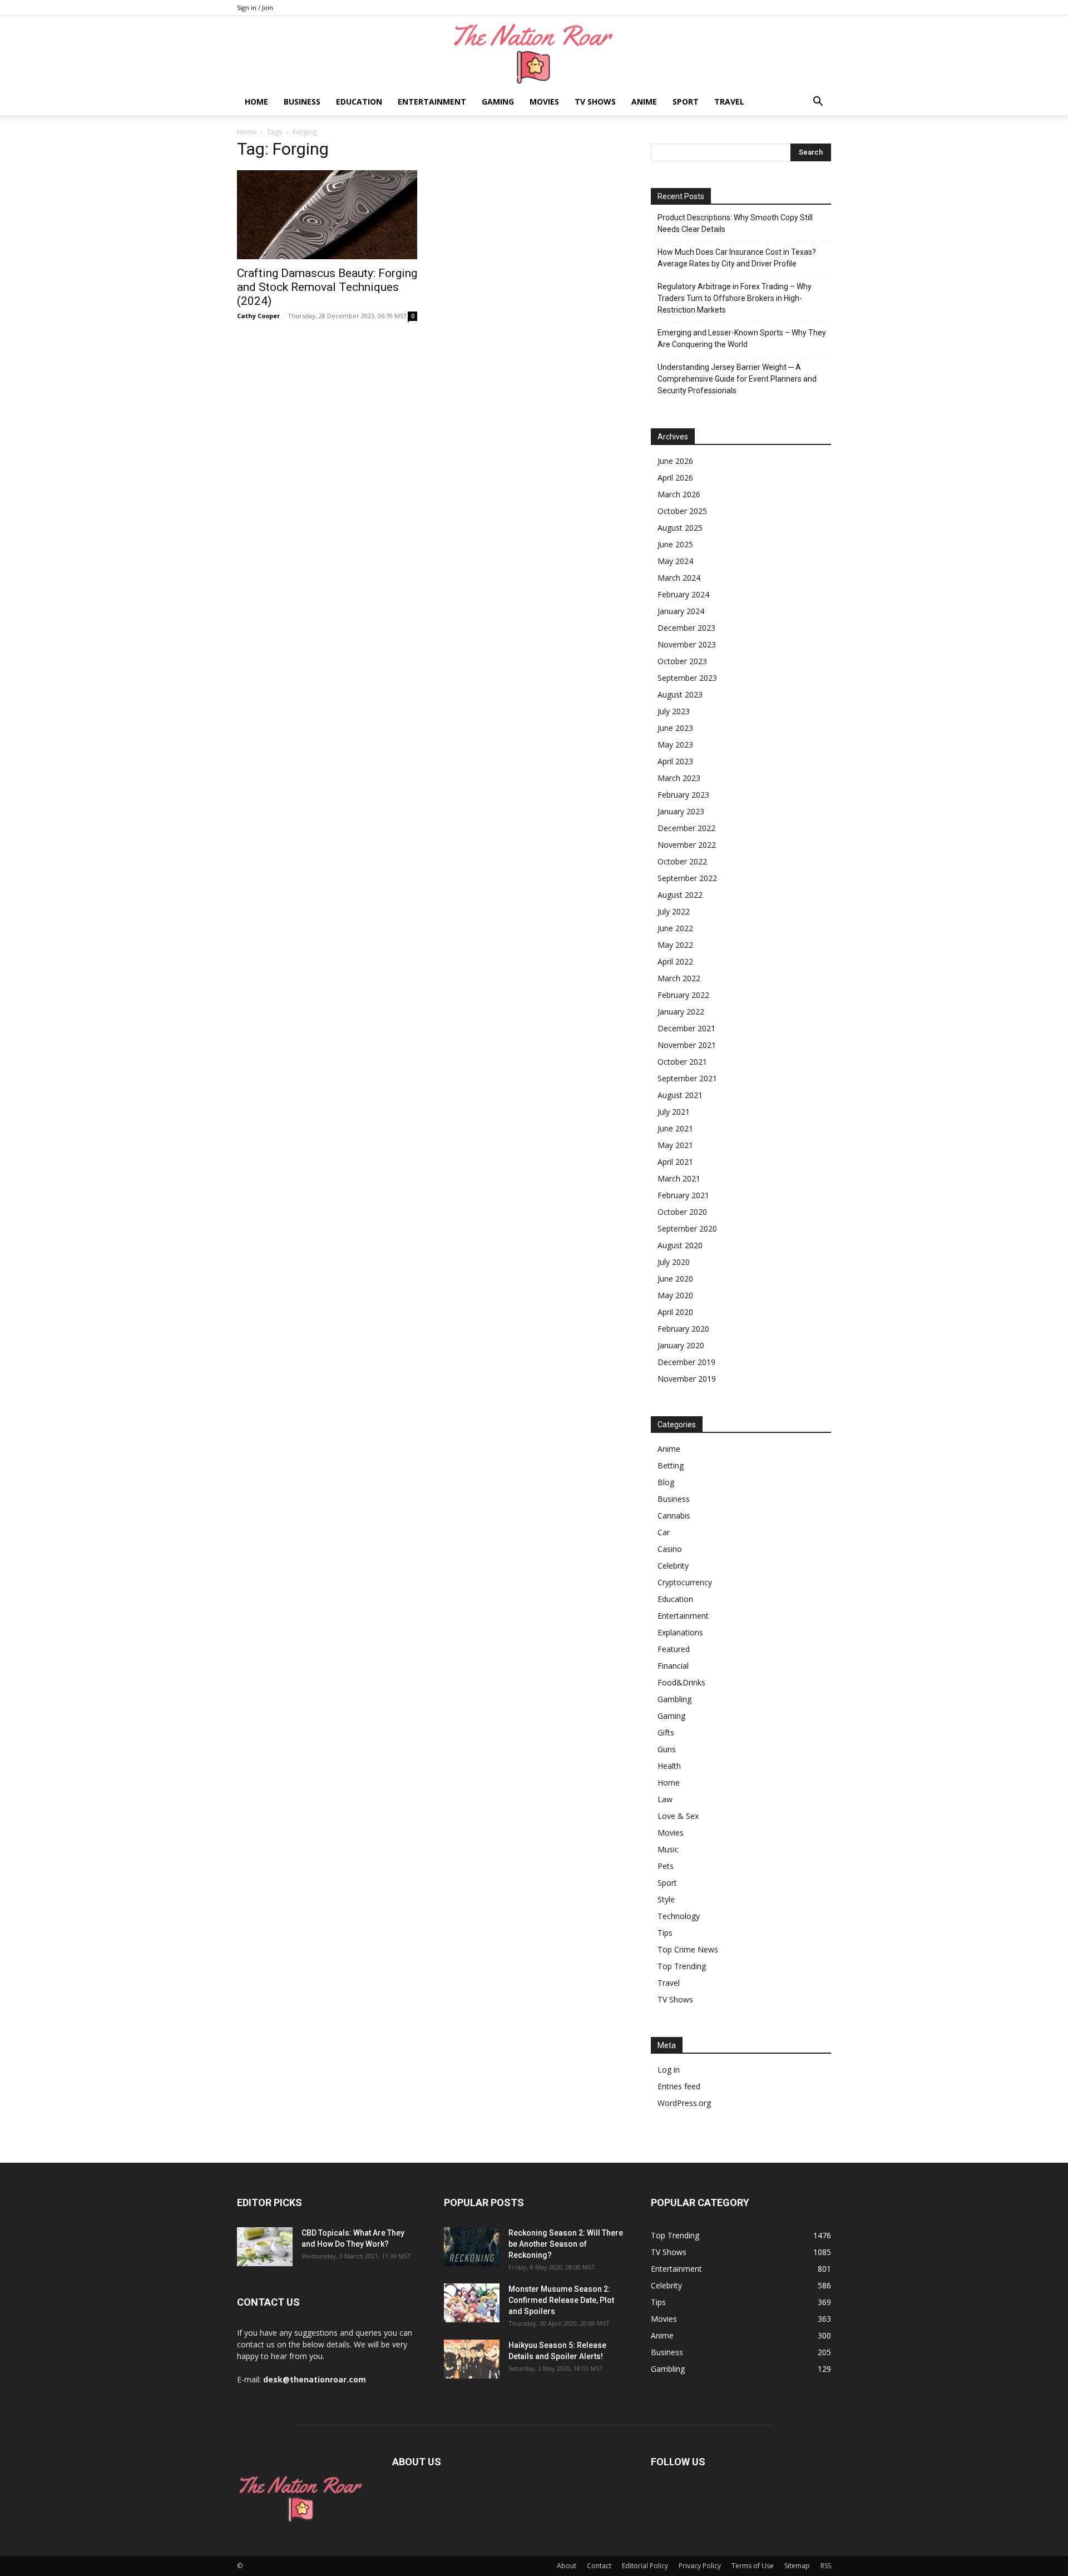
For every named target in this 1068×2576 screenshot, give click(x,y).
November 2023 (687, 644)
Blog (666, 1482)
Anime (644, 102)
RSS (826, 2566)
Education (359, 102)
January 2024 (681, 611)
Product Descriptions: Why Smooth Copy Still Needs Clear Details (735, 223)
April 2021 (675, 1162)
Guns (667, 1749)
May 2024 (675, 561)
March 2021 (679, 1178)
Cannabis (674, 1516)
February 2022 (683, 995)
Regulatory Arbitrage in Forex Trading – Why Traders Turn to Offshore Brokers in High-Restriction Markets (735, 298)
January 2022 (681, 1012)
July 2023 (674, 711)
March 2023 (679, 778)
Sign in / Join (255, 8)
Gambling (674, 1699)
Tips (665, 1933)
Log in (669, 2070)
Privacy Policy (700, 2566)
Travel (729, 102)
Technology (679, 1916)
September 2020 (687, 1228)
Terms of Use (753, 2566)
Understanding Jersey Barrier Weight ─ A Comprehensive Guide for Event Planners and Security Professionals (737, 379)
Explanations (680, 1632)
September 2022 (687, 878)
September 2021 (687, 1078)
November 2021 (687, 1045)
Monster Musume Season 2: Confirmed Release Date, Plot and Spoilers (561, 2300)
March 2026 (679, 494)
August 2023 (680, 694)
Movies (544, 102)
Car (664, 1532)
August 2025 (680, 528)
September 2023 (687, 678)
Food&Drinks (681, 1682)
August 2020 (680, 1245)
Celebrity (673, 1566)
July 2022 (674, 911)
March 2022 (679, 978)
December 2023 (686, 628)
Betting (671, 1465)
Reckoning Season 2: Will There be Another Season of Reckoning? (566, 2244)
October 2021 (682, 1062)
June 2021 (675, 1128)
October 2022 (682, 861)
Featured (674, 1649)
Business (302, 102)
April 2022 (675, 961)
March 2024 (679, 578)
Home (256, 102)
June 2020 (675, 1279)
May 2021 (675, 1145)
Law (665, 1799)
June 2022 (675, 928)
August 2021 (680, 1095)
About (567, 2566)
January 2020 (681, 1345)
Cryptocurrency (685, 1582)
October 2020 (682, 1212)
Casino (670, 1549)
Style (666, 1899)
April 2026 (675, 478)
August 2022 (680, 895)
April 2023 (675, 761)
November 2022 (687, 845)
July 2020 (674, 1262)
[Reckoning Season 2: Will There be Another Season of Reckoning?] (472, 2247)
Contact (599, 2566)
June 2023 (675, 728)
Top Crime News (688, 1949)
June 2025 (675, 544)
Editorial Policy (645, 2566)
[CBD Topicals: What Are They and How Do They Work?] (265, 2247)
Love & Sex (678, 1816)
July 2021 (674, 1112)
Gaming (498, 102)
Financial (673, 1666)
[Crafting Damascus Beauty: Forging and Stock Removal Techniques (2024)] (327, 215)
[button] (818, 103)
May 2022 (675, 945)
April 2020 (675, 1312)
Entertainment (432, 102)
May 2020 (675, 1295)
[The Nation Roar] (534, 53)
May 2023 (675, 745)
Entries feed (679, 2086)
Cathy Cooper (258, 316)
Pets (666, 1866)
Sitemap (797, 2566)
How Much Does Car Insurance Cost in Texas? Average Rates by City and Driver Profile (737, 258)
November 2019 (687, 1379)
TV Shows (595, 102)
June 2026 (675, 461)
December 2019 (686, 1362)
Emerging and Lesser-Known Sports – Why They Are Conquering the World (742, 338)
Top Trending (682, 1966)
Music (668, 1849)
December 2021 (686, 1028)
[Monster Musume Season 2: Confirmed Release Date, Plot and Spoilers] (472, 2303)
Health (669, 1766)
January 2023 (681, 811)
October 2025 (682, 511)
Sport (686, 102)
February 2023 (683, 795)
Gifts (666, 1732)
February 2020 (683, 1329)
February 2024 (683, 594)
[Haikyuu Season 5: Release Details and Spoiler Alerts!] (472, 2359)
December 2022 (686, 828)
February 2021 (683, 1195)
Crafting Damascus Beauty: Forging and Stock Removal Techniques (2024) (327, 287)
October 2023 (682, 661)
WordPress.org (684, 2103)
